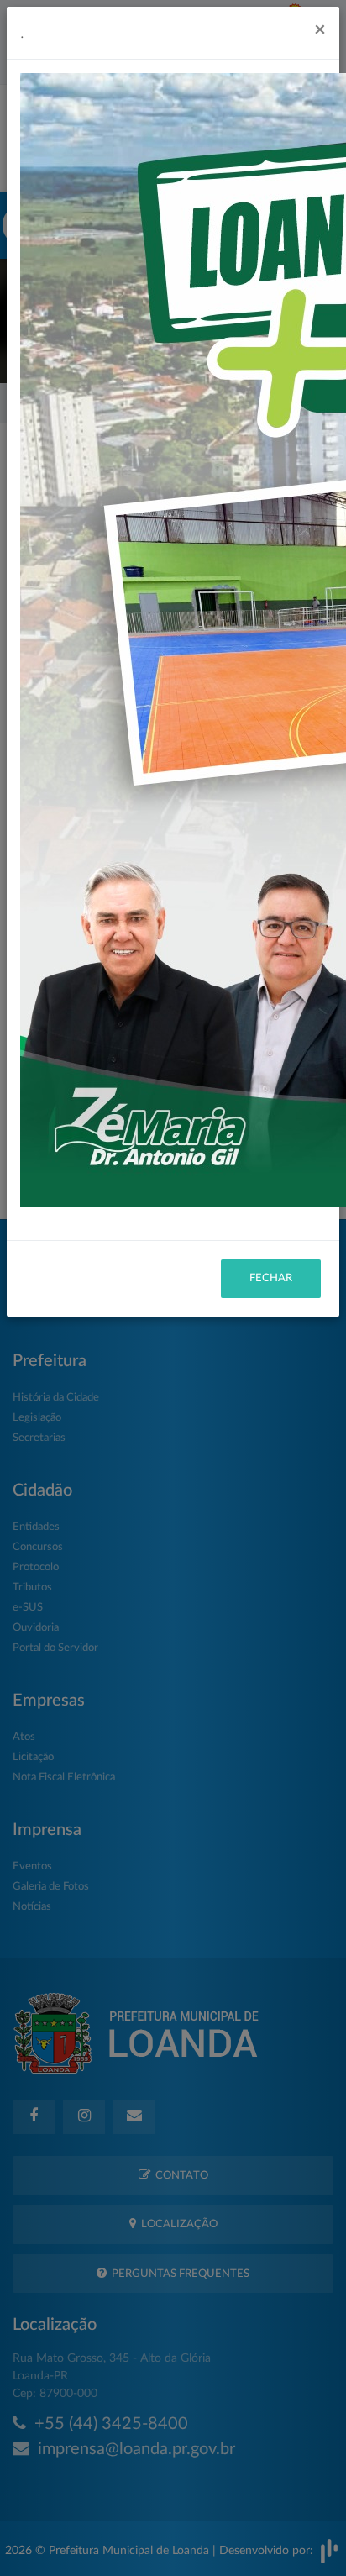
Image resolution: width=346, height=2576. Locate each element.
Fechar (271, 1278)
